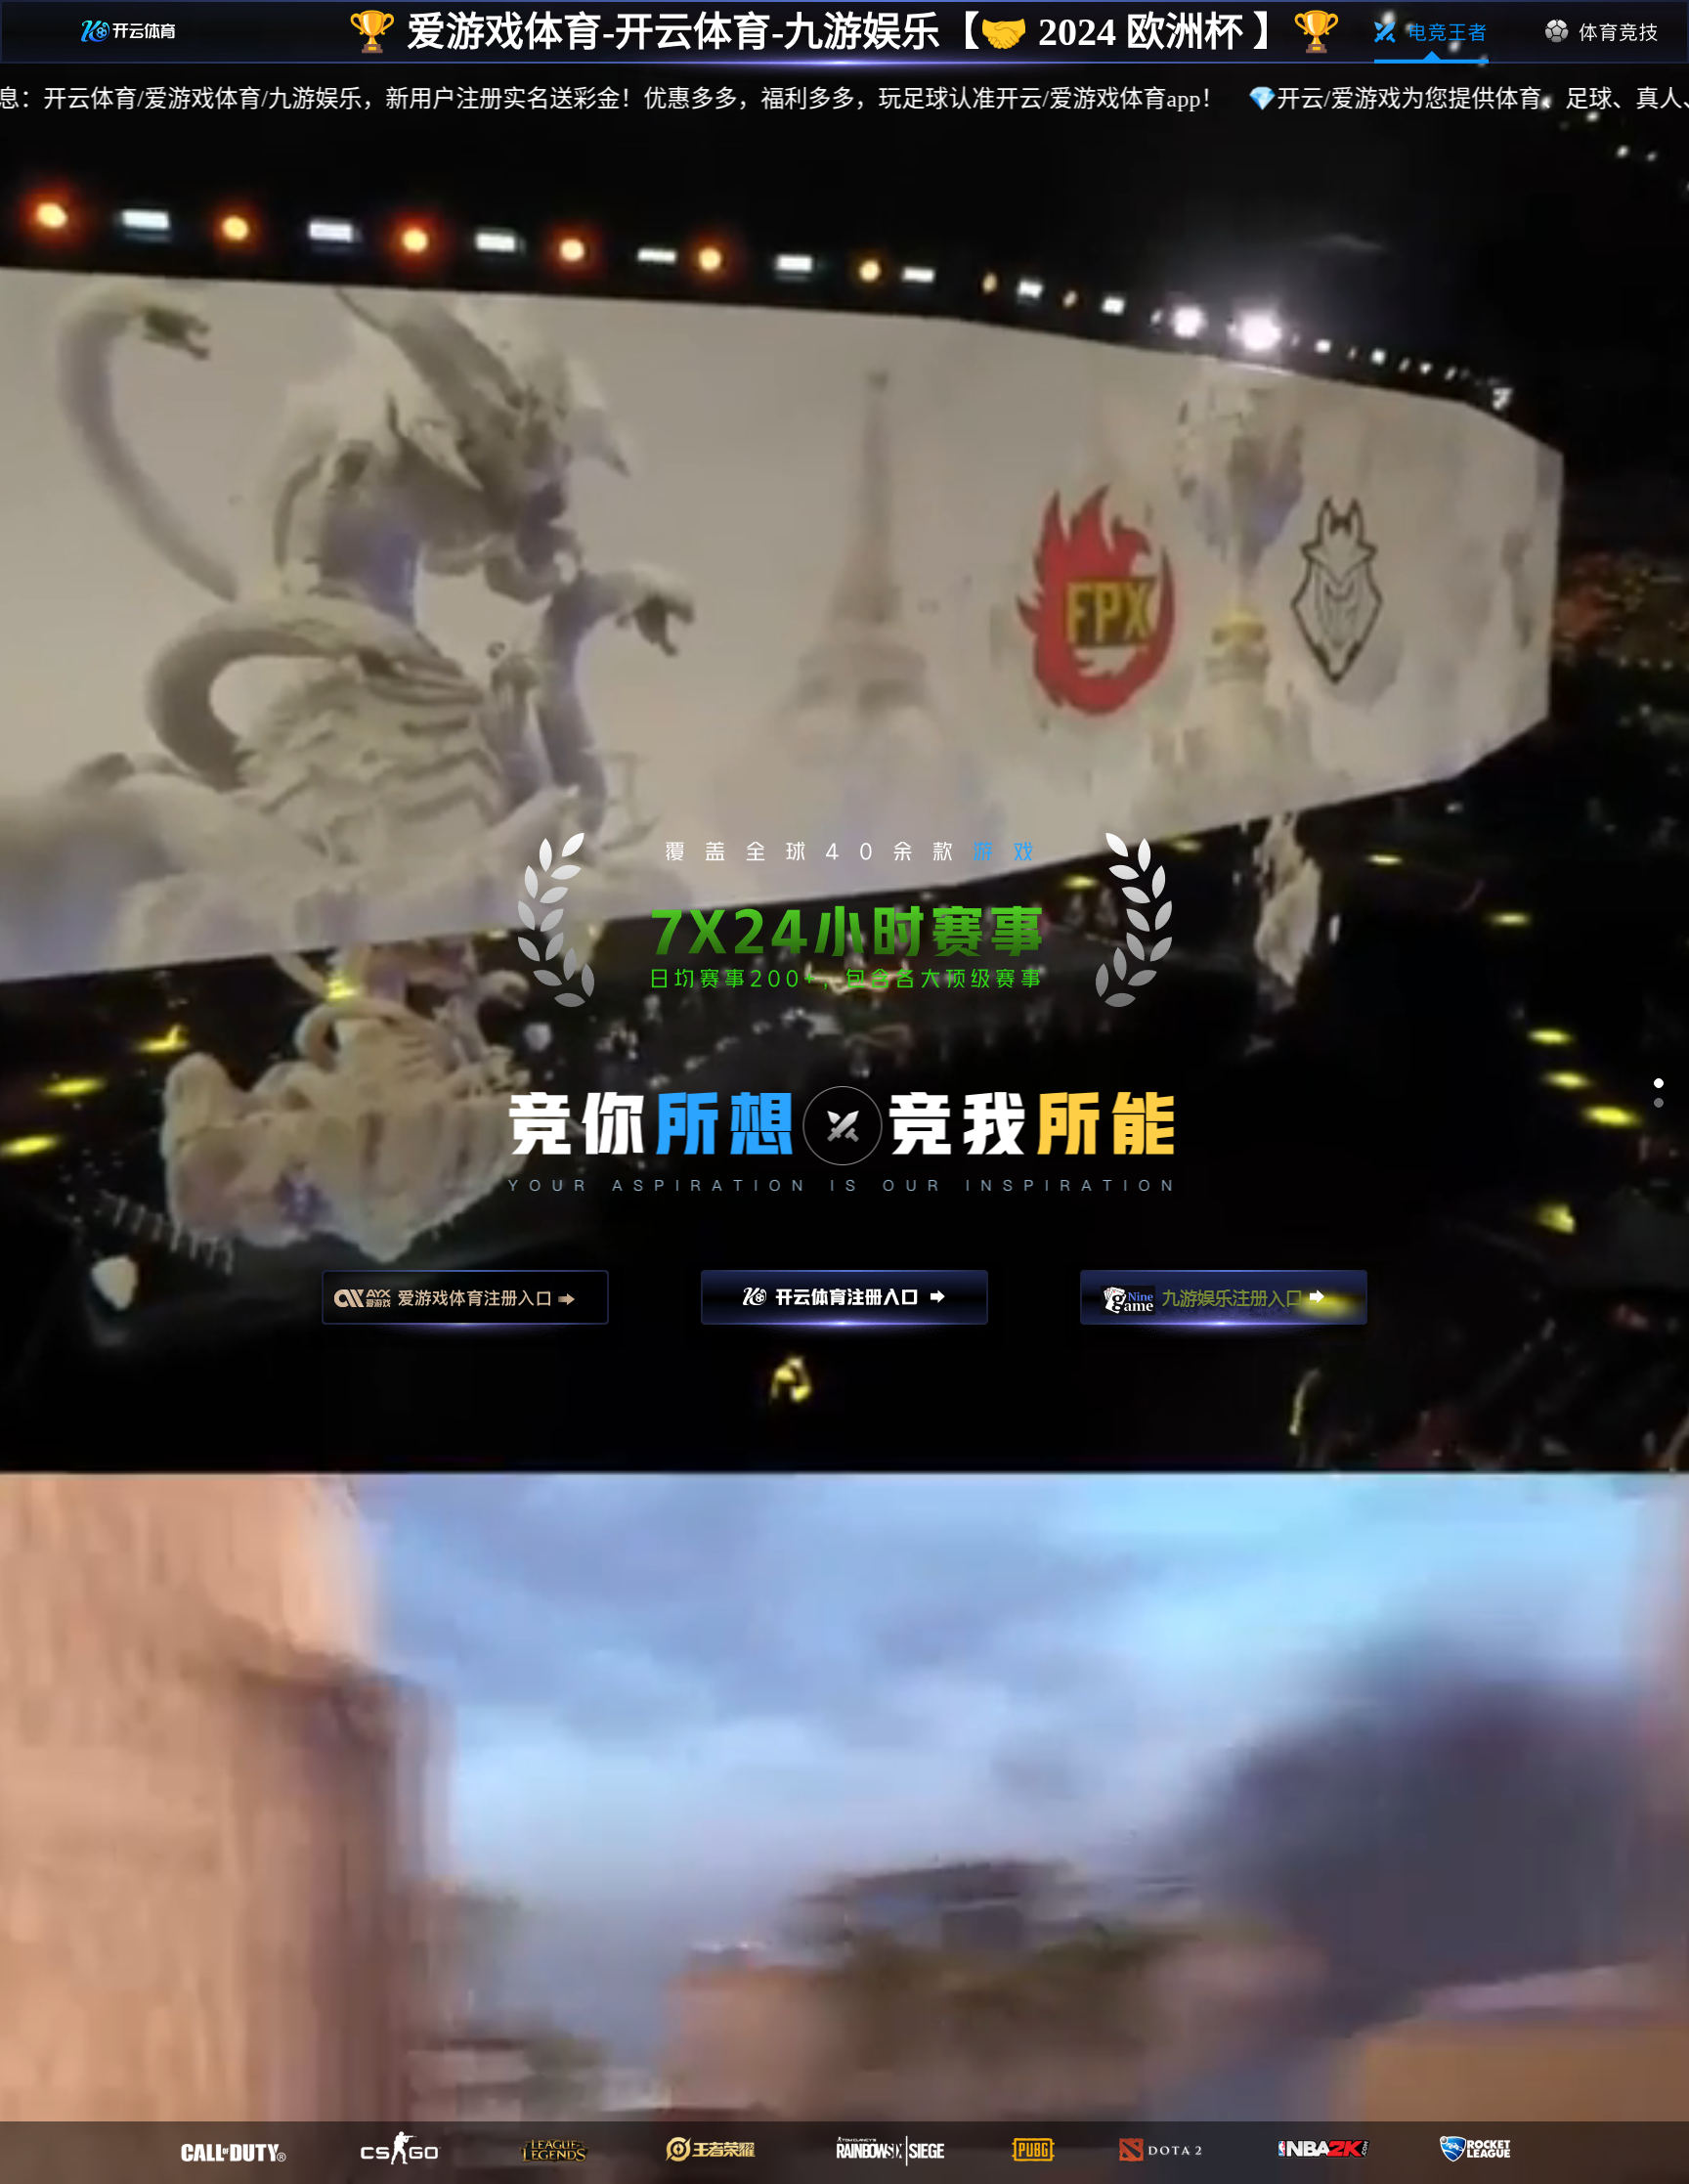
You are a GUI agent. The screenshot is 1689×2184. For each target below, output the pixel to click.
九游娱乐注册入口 (1224, 1306)
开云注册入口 (844, 1306)
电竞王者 (1431, 32)
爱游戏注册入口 (465, 1306)
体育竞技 (1602, 32)
